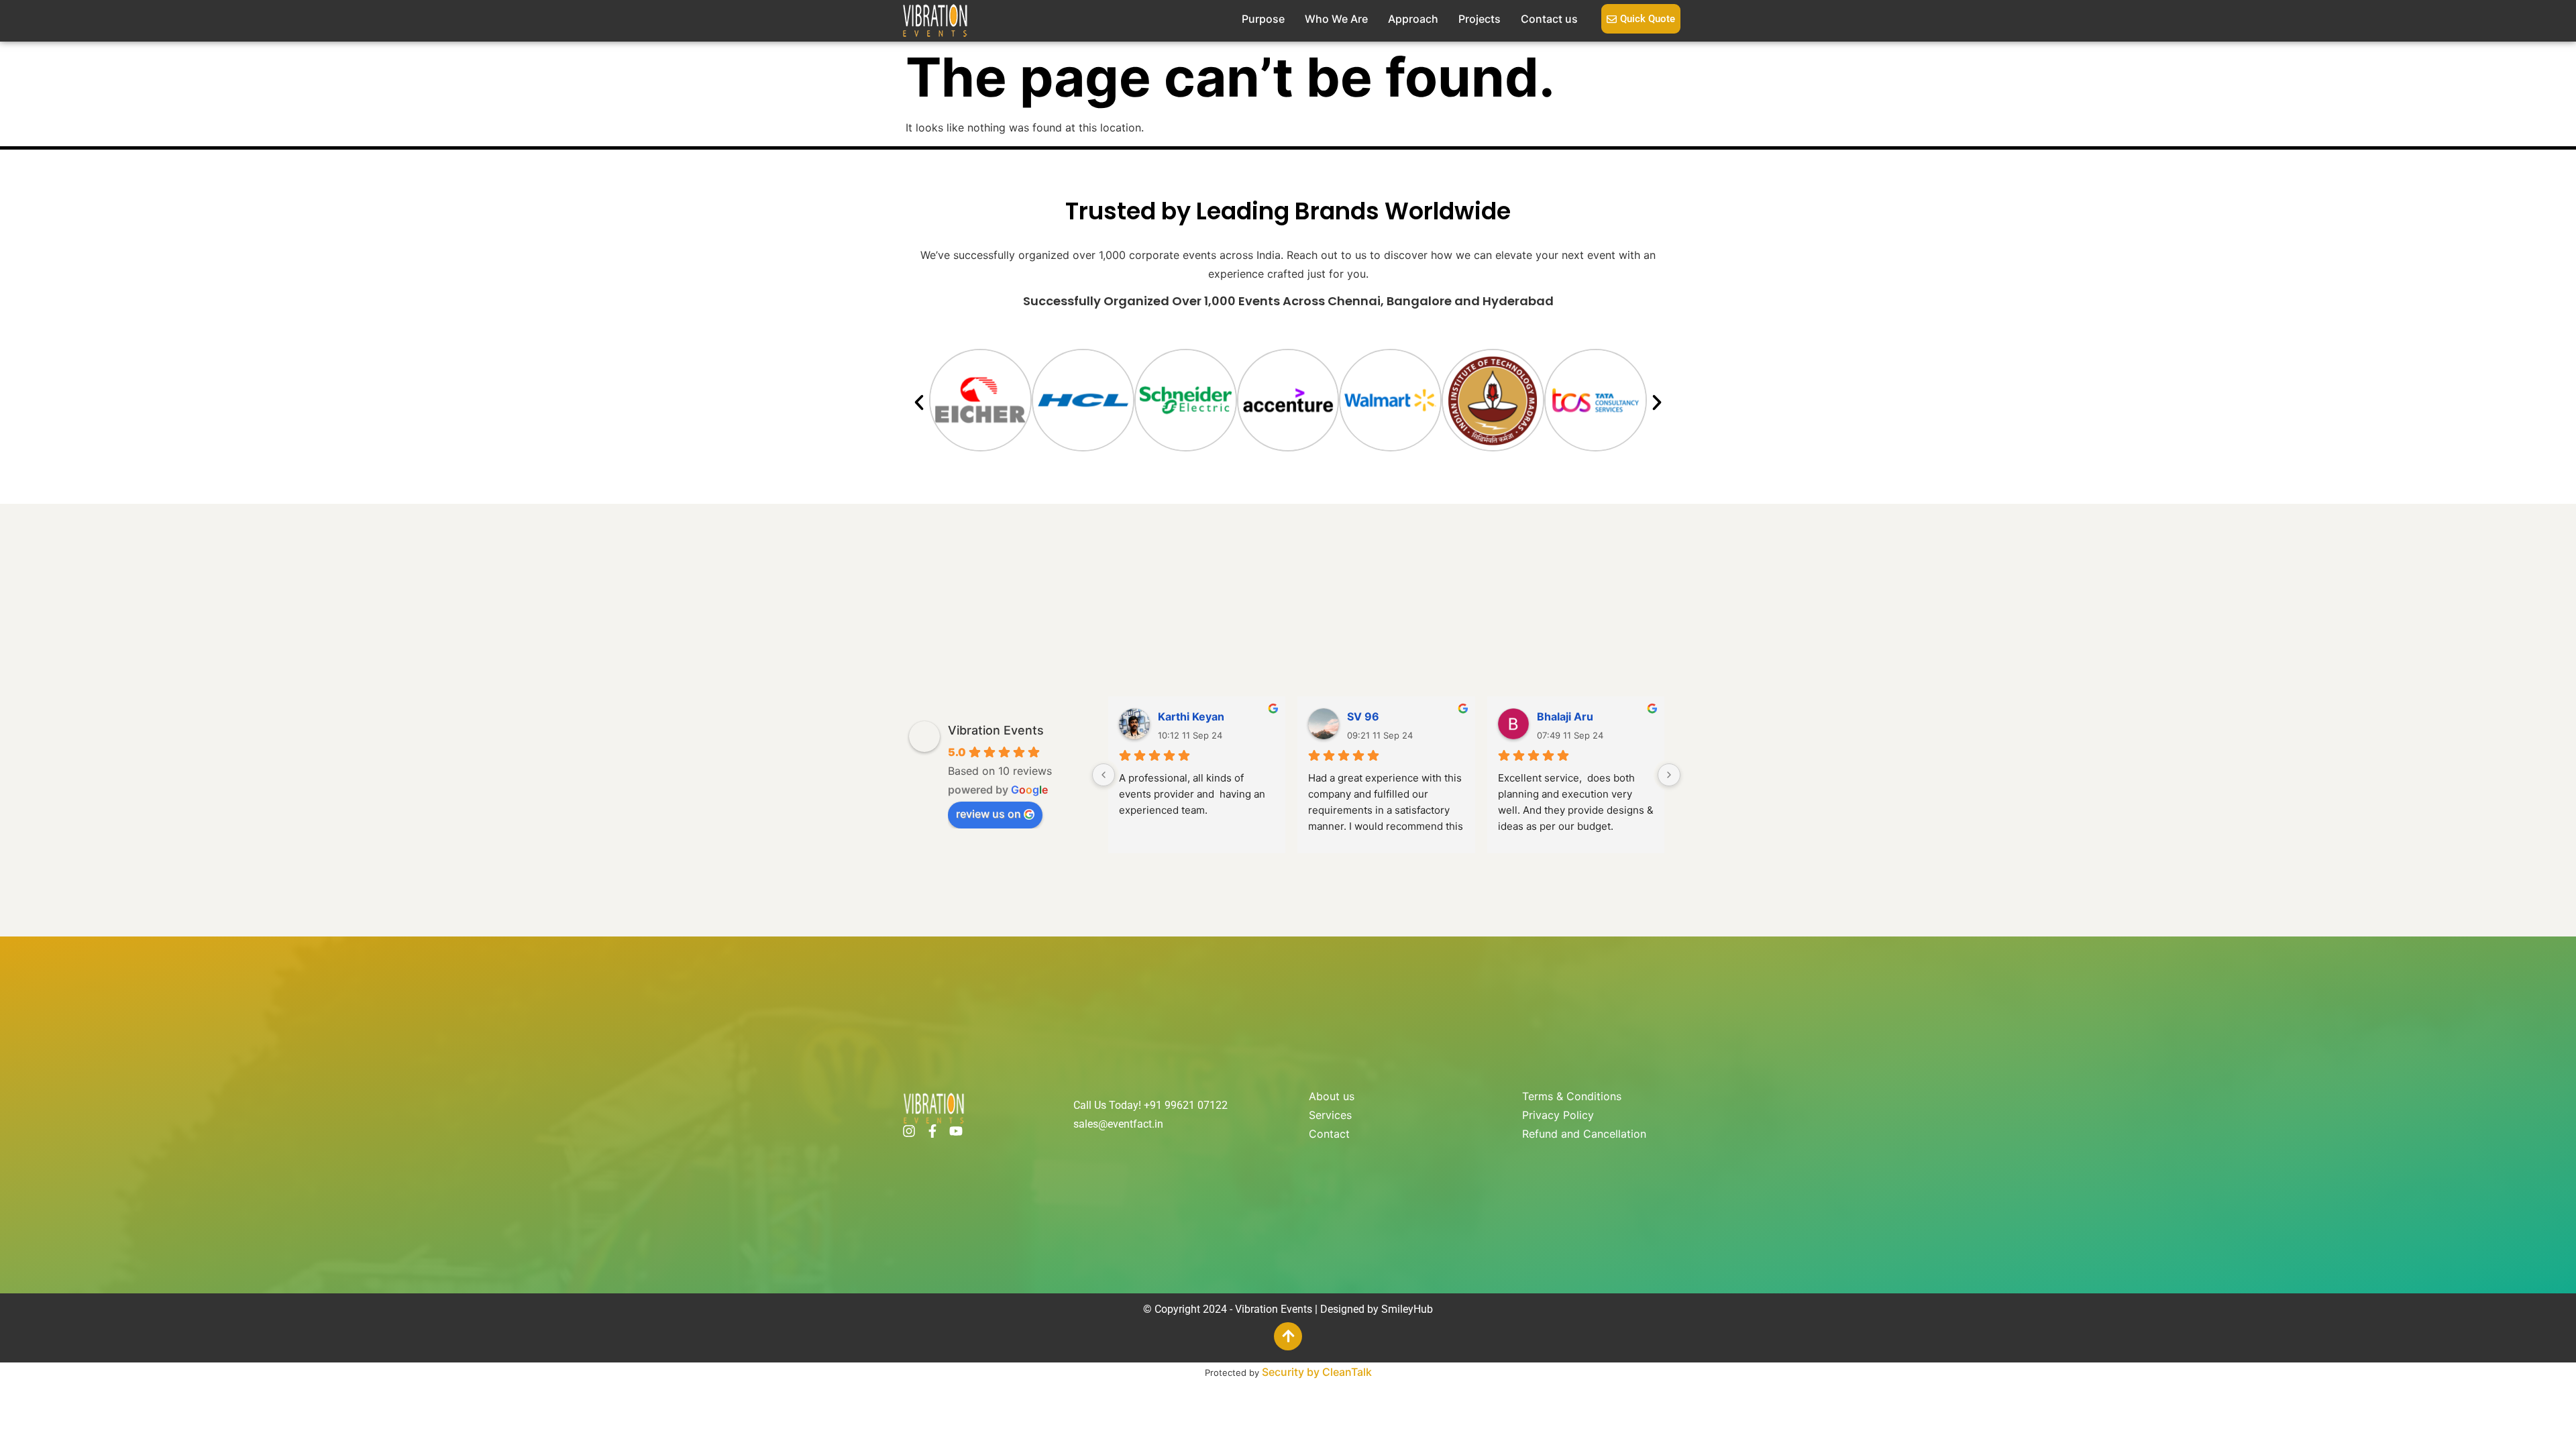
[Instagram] (909, 1131)
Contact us (1549, 19)
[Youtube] (956, 1131)
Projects (1480, 19)
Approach (1413, 19)
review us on (988, 814)
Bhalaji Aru (1565, 716)
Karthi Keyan (1191, 716)
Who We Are (1336, 19)
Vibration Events (996, 730)
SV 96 (1363, 716)
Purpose (1263, 19)
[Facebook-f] (932, 1131)
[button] (919, 402)
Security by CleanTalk (1317, 1372)
